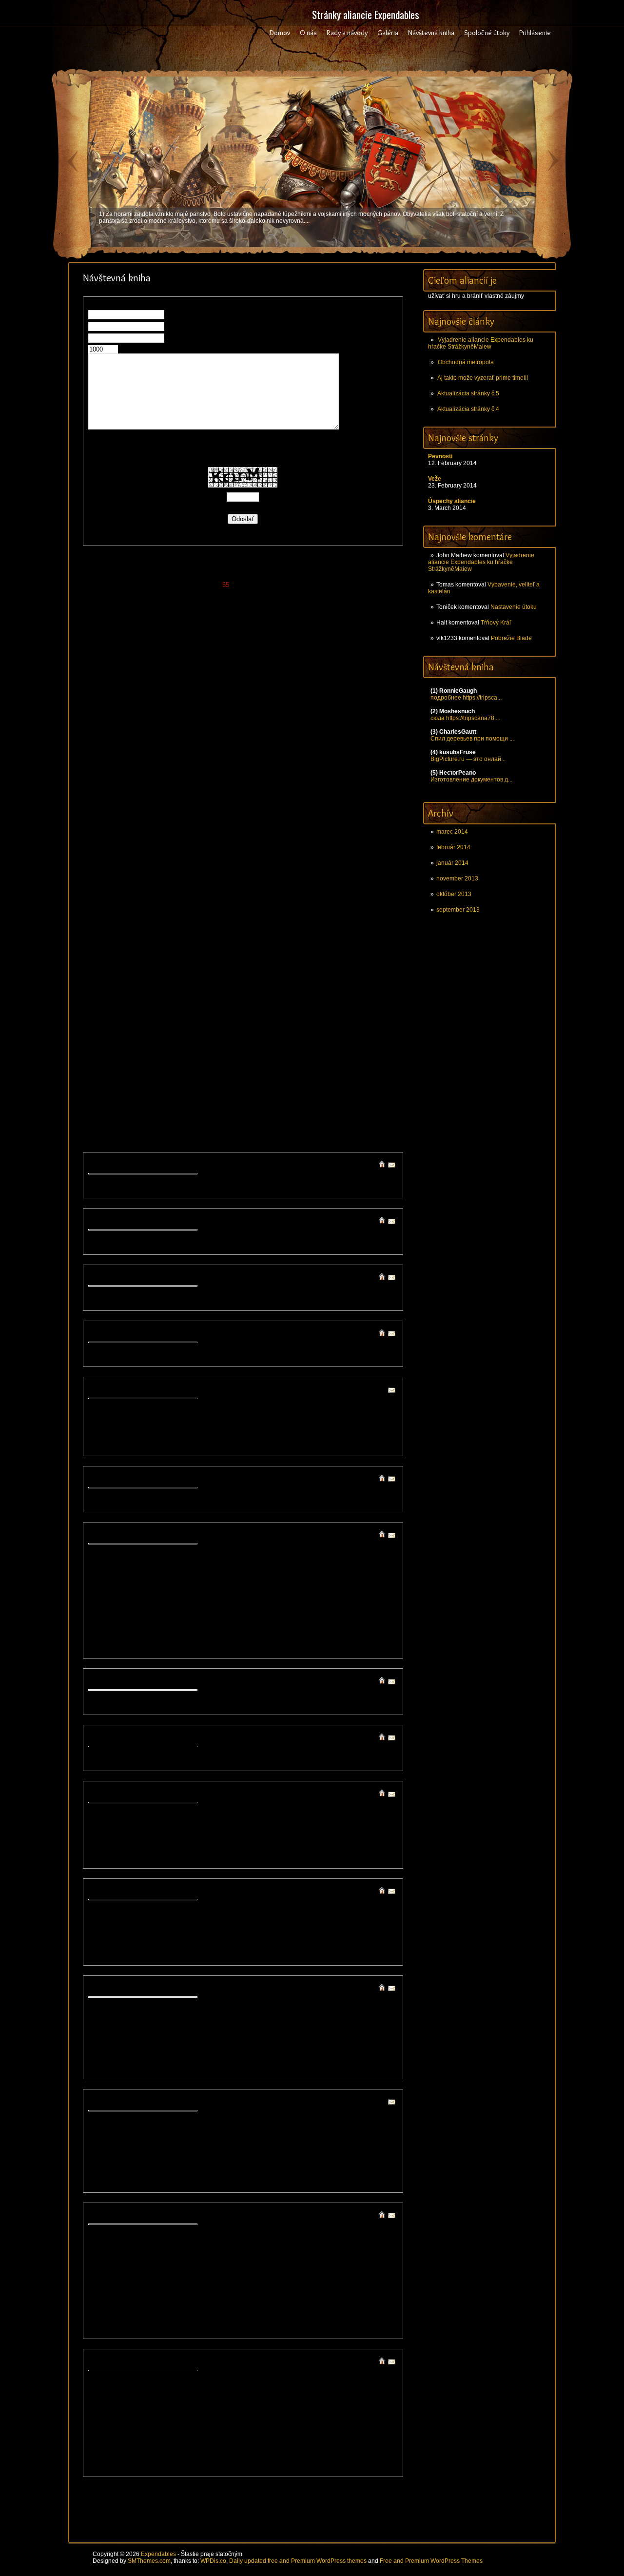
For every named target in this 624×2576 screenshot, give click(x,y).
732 (97, 822)
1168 (221, 988)
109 (124, 602)
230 (377, 637)
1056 (306, 936)
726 (328, 813)
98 (297, 594)
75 (96, 594)
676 (329, 795)
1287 (274, 1041)
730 (377, 813)
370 (256, 690)
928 (353, 883)
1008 (150, 918)
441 (207, 716)
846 (268, 857)
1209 (244, 1006)
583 (109, 769)
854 (365, 857)
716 (206, 813)
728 (353, 813)
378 (353, 690)
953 (353, 892)
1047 (165, 936)
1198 (372, 997)
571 (268, 760)
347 (280, 681)
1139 (387, 971)
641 (207, 787)
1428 (103, 1111)
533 (109, 751)
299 (304, 664)
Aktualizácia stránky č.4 (468, 409)
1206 (197, 1006)
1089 (228, 953)
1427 (384, 1103)
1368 (352, 1076)
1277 (118, 1041)
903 (353, 874)
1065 (150, 945)
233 (109, 646)
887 (158, 874)
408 (109, 708)
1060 (368, 936)
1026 (134, 927)
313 (170, 673)
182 (97, 629)
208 (109, 637)
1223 (165, 1015)
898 (292, 874)
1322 (228, 1059)
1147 (205, 980)
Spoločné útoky (487, 33)
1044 (118, 936)
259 (122, 655)
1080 (384, 945)
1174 (311, 988)
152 (341, 611)
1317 (150, 1059)
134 (122, 611)
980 (378, 901)
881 (390, 866)
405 (378, 699)
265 (195, 655)
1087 (196, 953)
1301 (197, 1050)
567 (219, 760)
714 (182, 813)
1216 (352, 1006)
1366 (321, 1076)
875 (317, 866)
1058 (337, 936)
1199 (387, 997)
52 (199, 585)
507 (97, 743)
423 (292, 708)
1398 (228, 1094)
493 (231, 734)
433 (109, 716)
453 (353, 716)
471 (268, 725)
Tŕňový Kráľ (496, 623)
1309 (322, 1050)
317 (219, 673)
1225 (196, 1015)
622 (280, 778)
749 (304, 822)
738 (170, 822)
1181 (115, 997)
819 (243, 848)
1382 (274, 1085)
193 (231, 629)
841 (207, 857)
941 (207, 892)
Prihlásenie (535, 33)
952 (341, 892)
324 (304, 673)
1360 (228, 1076)
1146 (190, 980)
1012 (212, 918)
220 (255, 637)
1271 (321, 1032)
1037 (306, 927)
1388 (368, 1085)
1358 (196, 1076)
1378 (212, 1085)
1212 (290, 1006)
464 (183, 725)
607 (97, 778)
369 (244, 690)
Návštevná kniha (431, 33)
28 (298, 576)
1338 (181, 1067)
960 (134, 901)
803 (353, 839)
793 (231, 839)
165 (195, 620)
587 (158, 769)
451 (329, 716)
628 (353, 778)
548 (292, 751)
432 (97, 716)
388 (170, 699)
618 (231, 778)
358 (109, 690)
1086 (181, 953)
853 (353, 857)
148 (292, 611)
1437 (243, 1111)
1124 (160, 971)
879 (365, 866)
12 (157, 576)
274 (304, 655)
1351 (384, 1067)
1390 (103, 1094)
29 (307, 576)
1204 (166, 1006)
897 (280, 874)
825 (316, 848)
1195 (326, 997)
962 (158, 901)
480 (378, 725)
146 (268, 611)
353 (353, 681)
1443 (337, 1111)
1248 (259, 1024)
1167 (205, 988)
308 (109, 673)
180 (378, 620)
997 (283, 909)
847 (280, 857)
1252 (321, 1024)
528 (353, 743)
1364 (290, 1076)
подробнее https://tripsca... (466, 698)
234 (122, 646)
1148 (221, 980)
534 (122, 751)
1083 (134, 953)
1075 (306, 945)
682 (97, 804)
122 (277, 602)
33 (342, 576)
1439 (274, 1111)
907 (97, 883)
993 (235, 909)
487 (158, 734)
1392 (134, 1094)
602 (341, 769)
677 (341, 795)
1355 (150, 1076)
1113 (297, 962)
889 (183, 874)
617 (219, 778)
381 (390, 690)
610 (134, 778)
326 (328, 673)
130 (375, 602)
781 (390, 830)
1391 (118, 1094)
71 (366, 585)
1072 (259, 945)
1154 (311, 980)
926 (328, 883)
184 (122, 629)
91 (236, 594)
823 (292, 848)
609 (122, 778)
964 (183, 901)
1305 (259, 1050)
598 (292, 769)
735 (134, 822)
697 (280, 804)
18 (210, 576)
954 (365, 892)
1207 (213, 1006)
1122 (130, 971)
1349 (352, 1067)
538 (170, 751)
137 (158, 611)
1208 (228, 1006)
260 (134, 655)
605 (378, 769)
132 (97, 611)
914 (182, 883)
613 (170, 778)
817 (219, 848)
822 (280, 848)
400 (317, 699)
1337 (165, 1067)
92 (245, 594)
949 (304, 892)
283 (109, 664)
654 (365, 787)
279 (365, 655)
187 (158, 629)
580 (378, 760)
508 (109, 743)
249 (304, 646)
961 (146, 901)
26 (280, 576)
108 (112, 602)
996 (271, 909)
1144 (160, 980)
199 (304, 629)
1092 (274, 953)
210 (134, 637)
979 (365, 901)
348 (292, 681)
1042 (384, 927)
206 (390, 629)
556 (390, 751)
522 (280, 743)
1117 (355, 962)
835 (134, 857)
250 (317, 646)
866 (207, 866)
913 (170, 883)
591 (207, 769)
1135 (326, 971)
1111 (268, 962)
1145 (175, 980)
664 (183, 795)
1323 (243, 1059)
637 (158, 787)
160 (134, 620)
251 (329, 646)
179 (365, 620)
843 (231, 857)
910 (134, 883)
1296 (119, 1050)
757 (97, 830)
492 (219, 734)
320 (255, 673)
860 (134, 866)
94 (262, 594)
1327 (306, 1059)
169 (244, 620)
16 (193, 576)
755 (378, 822)
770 (256, 830)
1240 (134, 1024)
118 (229, 602)
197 (280, 629)
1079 (368, 945)
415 (194, 708)
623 (292, 778)
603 (353, 769)
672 (280, 795)
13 (166, 576)
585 (134, 769)
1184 (160, 997)
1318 (165, 1059)
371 (268, 690)
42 (112, 585)
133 (109, 611)
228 (353, 637)
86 (192, 594)
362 (158, 690)
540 (195, 751)
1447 (157, 1120)
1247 (243, 1024)
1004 (384, 909)
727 (341, 813)
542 (219, 751)
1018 (306, 918)
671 (268, 795)
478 (353, 725)
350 (317, 681)
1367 (337, 1076)
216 (206, 637)
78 (122, 594)
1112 (282, 962)
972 (280, 901)
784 (122, 839)
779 (365, 830)
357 (97, 690)
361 (146, 690)
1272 (337, 1032)
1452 (235, 1120)
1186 (190, 997)
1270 (306, 1032)
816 (206, 848)
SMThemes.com (149, 2561)
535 (134, 751)
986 (149, 909)
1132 (281, 971)
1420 (274, 1103)
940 (195, 892)
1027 (150, 927)
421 (267, 708)
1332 (384, 1059)
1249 (274, 1024)
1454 (267, 1120)
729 (365, 813)
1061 (384, 936)
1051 (228, 936)
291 (207, 664)
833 (109, 857)
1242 (165, 1024)
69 (349, 585)
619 (243, 778)
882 (97, 874)
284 (122, 664)
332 (97, 681)
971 (268, 901)
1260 (150, 1032)
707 (97, 813)
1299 (166, 1050)
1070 (228, 945)
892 (219, 874)
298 (292, 664)
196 (268, 629)
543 (231, 751)
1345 (290, 1067)
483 (109, 734)
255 (378, 646)
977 (341, 901)
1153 (296, 980)
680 (378, 795)
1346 (306, 1067)
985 (137, 909)
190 (195, 629)
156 (390, 611)
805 (378, 839)
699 (304, 804)
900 (317, 874)
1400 (259, 1094)
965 (195, 901)
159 (122, 620)
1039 (337, 927)
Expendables (158, 2554)
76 (104, 594)
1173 (296, 988)
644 (244, 787)
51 (191, 585)
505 (378, 734)
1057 (321, 936)
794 (244, 839)
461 (146, 725)
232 (97, 646)
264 (183, 655)
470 (256, 725)
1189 (236, 997)
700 (317, 804)
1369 (368, 1076)
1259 (134, 1032)
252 (341, 646)
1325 (274, 1059)
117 (217, 602)
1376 (181, 1085)
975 (317, 901)
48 (164, 585)
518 (231, 743)
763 (170, 830)
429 (365, 708)
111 (147, 602)
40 (94, 585)
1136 (341, 971)
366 (207, 690)
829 (365, 848)
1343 (259, 1067)
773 (292, 830)
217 (219, 637)
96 (280, 594)
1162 (130, 988)
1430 (134, 1111)
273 (292, 655)
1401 (274, 1094)
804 (365, 839)
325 (316, 673)
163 (170, 620)
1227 (228, 1015)
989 (186, 909)
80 (139, 594)
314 (182, 673)
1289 (306, 1041)
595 (256, 769)
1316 (134, 1059)
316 (206, 673)
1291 (337, 1041)
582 (97, 769)
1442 (321, 1111)
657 (97, 795)
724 (304, 813)
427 (341, 708)
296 (268, 664)
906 (390, 874)
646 (268, 787)
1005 (103, 918)
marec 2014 (452, 832)
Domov (280, 33)
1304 (244, 1050)
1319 (181, 1059)
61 (278, 585)
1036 (290, 927)
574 (304, 760)
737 (158, 822)
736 (146, 822)
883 (109, 874)
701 (329, 804)
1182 (130, 997)
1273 (352, 1032)
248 (292, 646)
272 (280, 655)
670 (256, 795)
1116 (341, 962)
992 (223, 909)
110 (136, 602)
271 (268, 655)
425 (316, 708)
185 (134, 629)
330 (377, 673)
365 (195, 690)
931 (389, 883)
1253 (337, 1024)
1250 (290, 1024)
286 (146, 664)
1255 (368, 1024)
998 (296, 909)
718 (231, 813)
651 (329, 787)
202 (341, 629)
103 (353, 594)
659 (122, 795)
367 (219, 690)
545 (256, 751)
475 (317, 725)
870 (256, 866)
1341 (228, 1067)
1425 (352, 1103)
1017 (290, 918)
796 (268, 839)
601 (329, 769)
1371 (103, 1085)
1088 (212, 953)
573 (292, 760)
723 (292, 813)
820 (255, 848)
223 (292, 637)
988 (174, 909)
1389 (384, 1085)
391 (207, 699)
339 (183, 681)
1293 (368, 1041)
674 (304, 795)
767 (219, 830)
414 (182, 708)
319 (243, 673)
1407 (368, 1094)
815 (194, 848)
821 (267, 848)
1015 (259, 918)
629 (365, 778)
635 (134, 787)
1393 (150, 1094)
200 (317, 629)
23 (254, 576)
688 (170, 804)
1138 (372, 971)
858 (109, 866)
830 (377, 848)
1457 (313, 1120)
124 (302, 602)
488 (170, 734)
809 (122, 848)
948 (292, 892)
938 (170, 892)
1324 (259, 1059)
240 (195, 646)
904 (365, 874)
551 (329, 751)
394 (244, 699)
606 (390, 769)
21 (236, 576)
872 (280, 866)
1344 (274, 1067)
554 (365, 751)
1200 (103, 1006)
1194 (311, 997)
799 (304, 839)
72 (375, 585)
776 (329, 830)
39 (394, 576)
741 (207, 822)
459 (122, 725)
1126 (190, 971)
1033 (243, 927)
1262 (181, 1032)
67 (331, 585)
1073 (274, 945)
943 (231, 892)
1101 (118, 962)
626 (328, 778)
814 (182, 848)
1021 (352, 918)
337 (158, 681)
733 (109, 822)
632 (97, 787)
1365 (306, 1076)
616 (206, 778)
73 (384, 585)
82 (157, 594)
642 (219, 787)
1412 (150, 1103)
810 (134, 848)
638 (170, 787)
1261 (165, 1032)
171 (268, 620)
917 (219, 883)
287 (158, 664)
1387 (352, 1085)
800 (317, 839)
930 (377, 883)
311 (146, 673)
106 (390, 594)
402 (341, 699)
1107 (208, 962)
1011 (197, 918)
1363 (274, 1076)
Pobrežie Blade (511, 638)
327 (341, 673)
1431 (150, 1111)
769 (244, 830)
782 (97, 839)
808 (109, 848)
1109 (239, 962)
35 (359, 576)
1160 (100, 988)
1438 (259, 1111)
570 (256, 760)
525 (316, 743)
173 (292, 620)
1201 (119, 1006)
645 (256, 787)
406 (390, 699)
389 (183, 699)
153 (353, 611)
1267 (259, 1032)
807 (97, 848)
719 (243, 813)
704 (365, 804)
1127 (205, 971)
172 (280, 620)
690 (195, 804)
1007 (135, 918)
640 (195, 787)
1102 (133, 962)
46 (147, 585)
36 (368, 576)
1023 (384, 918)
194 (244, 629)
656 (390, 787)
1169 (236, 988)
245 (256, 646)
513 (170, 743)
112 (159, 602)
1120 (100, 971)
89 (218, 594)
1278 (134, 1041)
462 (158, 725)
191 (207, 629)
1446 (384, 1111)
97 (289, 594)
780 (378, 830)
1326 (290, 1059)
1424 (337, 1103)
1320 (196, 1059)
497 (280, 734)
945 (256, 892)
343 (231, 681)
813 (170, 848)
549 (304, 751)
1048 (181, 936)
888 (170, 874)
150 (317, 611)
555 (378, 751)
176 (329, 620)
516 (206, 743)
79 (131, 594)
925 (316, 883)
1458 (329, 1120)
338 (170, 681)
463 (170, 725)
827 (341, 848)
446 (268, 716)
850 (317, 857)
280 (378, 655)
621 (267, 778)
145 (256, 611)
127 (338, 602)
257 (97, 655)
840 (195, 857)
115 (194, 602)
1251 (306, 1024)
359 (122, 690)
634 (122, 787)
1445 (368, 1111)
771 (268, 830)
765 (195, 830)
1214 (321, 1006)
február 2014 (453, 847)
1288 (290, 1041)
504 (365, 734)
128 (350, 602)
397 (280, 699)
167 (219, 620)
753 (353, 822)
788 (170, 839)
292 (219, 664)
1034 (259, 927)
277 (341, 655)
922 (280, 883)
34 (351, 576)
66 (322, 585)
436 (146, 716)
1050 (212, 936)
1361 (243, 1076)
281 (390, 655)
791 (207, 839)
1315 (118, 1059)
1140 (100, 980)
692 (219, 804)
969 (244, 901)
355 (378, 681)
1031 (212, 927)
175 (317, 620)
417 (219, 708)
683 (109, 804)
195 (256, 629)
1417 (228, 1103)
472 (280, 725)
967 (219, 901)
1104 (163, 962)
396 (268, 699)
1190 (251, 997)
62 (287, 585)
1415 (196, 1103)
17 (201, 576)
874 (304, 866)
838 (170, 857)
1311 (353, 1050)
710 (134, 813)
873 (292, 866)
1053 (259, 936)
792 (219, 839)
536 (146, 751)
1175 (326, 988)
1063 (118, 945)
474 (304, 725)
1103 (148, 962)
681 (390, 795)
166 (207, 620)
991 (210, 909)
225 (316, 637)
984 (125, 909)
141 (207, 611)
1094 (306, 953)
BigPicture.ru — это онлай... (468, 759)
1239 (118, 1024)
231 (389, 637)
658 (109, 795)
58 (252, 585)
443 (231, 716)
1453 (251, 1120)
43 (120, 585)
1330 (352, 1059)
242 (219, 646)
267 (219, 655)
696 (268, 804)
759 (122, 830)
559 (122, 760)
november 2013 (457, 878)
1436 (228, 1111)
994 (247, 909)
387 (158, 699)
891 (207, 874)
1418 (243, 1103)
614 (182, 778)
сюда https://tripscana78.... (465, 718)
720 (255, 813)
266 (207, 655)
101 (329, 594)
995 (259, 909)
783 (109, 839)
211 (146, 637)
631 (389, 778)
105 (378, 594)
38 (386, 576)
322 (280, 673)
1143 (145, 980)
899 (304, 874)
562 (158, 760)
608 (109, 778)
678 (353, 795)
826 (328, 848)
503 (353, 734)
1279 (150, 1041)
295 (256, 664)
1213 (306, 1006)
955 (378, 892)
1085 (165, 953)
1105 (178, 962)
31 (324, 576)
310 (134, 673)
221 (267, 637)
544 (244, 751)
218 (231, 637)
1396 (196, 1094)
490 (195, 734)
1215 (337, 1006)
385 (134, 699)
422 (280, 708)
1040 (352, 927)
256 (390, 646)
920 (255, 883)
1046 (150, 936)
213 (170, 637)
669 (244, 795)
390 (195, 699)
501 (329, 734)
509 (122, 743)
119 (241, 602)
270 (256, 655)
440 (195, 716)
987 (162, 909)
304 (365, 664)
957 (97, 901)
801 (329, 839)
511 (146, 743)
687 (158, 804)
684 (122, 804)
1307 (291, 1050)
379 (365, 690)
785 (134, 839)
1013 (228, 918)
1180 (100, 997)
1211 (275, 1006)
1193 (296, 997)
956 (390, 892)
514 (182, 743)
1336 (150, 1067)
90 (227, 594)
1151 (266, 980)
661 (146, 795)
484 (122, 734)
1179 (387, 988)
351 (329, 681)
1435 (212, 1111)
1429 (118, 1111)
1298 (150, 1050)
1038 (321, 927)
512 (158, 743)
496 (268, 734)
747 (280, 822)
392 (219, 699)
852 (341, 857)
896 (268, 874)
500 (317, 734)
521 (267, 743)
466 (207, 725)
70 (357, 585)
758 (109, 830)
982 (101, 909)
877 (341, 866)
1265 (228, 1032)
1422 (306, 1103)
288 (170, 664)
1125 (175, 971)
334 (122, 681)
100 (317, 594)
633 (109, 787)
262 (158, 655)
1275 (384, 1032)
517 (219, 743)
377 (341, 690)
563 (170, 760)
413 (170, 708)
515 (194, 743)
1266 (243, 1032)
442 (219, 716)
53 (208, 585)
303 (353, 664)
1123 (145, 971)
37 (377, 576)
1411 (134, 1103)
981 (390, 901)
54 (217, 585)
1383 (290, 1085)
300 (317, 664)
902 (341, 874)
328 (353, 673)
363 (170, 690)
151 (329, 611)
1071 (243, 945)
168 (231, 620)
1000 (322, 909)
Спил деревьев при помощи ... (472, 739)
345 (256, 681)
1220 (118, 1015)
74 (392, 585)
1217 (368, 1006)
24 (263, 576)
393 (231, 699)
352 (341, 681)
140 (195, 611)
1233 (321, 1015)
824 (304, 848)
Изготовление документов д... (471, 780)
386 (146, 699)
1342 (243, 1067)
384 (122, 699)
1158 (372, 980)
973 (292, 901)
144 (244, 611)
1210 (259, 1006)
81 (148, 594)
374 (304, 690)
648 (292, 787)
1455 (282, 1120)
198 (292, 629)
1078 (352, 945)
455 (378, 716)
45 (138, 585)
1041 (368, 927)
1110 (253, 962)
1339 (196, 1067)
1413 (165, 1103)
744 (244, 822)
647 (280, 787)
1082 (118, 953)
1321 (212, 1059)
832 (97, 857)
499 (304, 734)
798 (292, 839)
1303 (228, 1050)
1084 (150, 953)
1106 (193, 962)
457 (97, 725)
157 (97, 620)
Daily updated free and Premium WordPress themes (298, 2561)
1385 (321, 1085)
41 (103, 585)
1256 (384, 1024)
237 (158, 646)
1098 (368, 953)
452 (341, 716)
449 (304, 716)
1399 (243, 1094)
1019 (321, 918)
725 (316, 813)
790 (195, 839)
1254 (352, 1024)
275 (317, 655)
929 (365, 883)
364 (183, 690)
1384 (306, 1085)
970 (256, 901)
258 (109, 655)
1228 (243, 1015)
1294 (384, 1041)
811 (146, 848)
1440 (290, 1111)
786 (146, 839)
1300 (181, 1050)
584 (122, 769)
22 (245, 576)
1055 (290, 936)
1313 (384, 1050)
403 (353, 699)
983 (113, 909)
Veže (435, 479)
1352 (103, 1076)
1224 (181, 1015)
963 (170, 901)
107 (100, 602)
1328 (321, 1059)
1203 (150, 1006)
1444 (352, 1111)
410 (134, 708)
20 (228, 576)
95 (271, 594)
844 (244, 857)
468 (231, 725)
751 (329, 822)
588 (170, 769)
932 (97, 892)
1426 (368, 1103)
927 (341, 883)
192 (219, 629)
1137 (357, 971)
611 (146, 778)
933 (109, 892)
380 (378, 690)
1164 (160, 988)
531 (389, 743)
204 (365, 629)
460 (134, 725)
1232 (306, 1015)
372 (280, 690)
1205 (181, 1006)
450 (317, 716)
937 (158, 892)
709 (122, 813)
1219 (103, 1015)
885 (134, 874)
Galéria (388, 33)
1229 (259, 1015)
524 (304, 743)
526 (328, 743)
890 (195, 874)
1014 (243, 918)
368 (231, 690)
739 (183, 822)
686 (146, 804)
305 (378, 664)
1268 (274, 1032)
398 (292, 699)
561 (146, 760)
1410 (119, 1103)
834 (122, 857)
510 (134, 743)
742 (219, 822)
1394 (165, 1094)
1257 (103, 1032)
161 (146, 620)
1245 (212, 1024)
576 (329, 760)
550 (317, 751)
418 (231, 708)
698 (292, 804)
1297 (135, 1050)
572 (280, 760)
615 (194, 778)
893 (231, 874)
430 (377, 708)
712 (158, 813)
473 (292, 725)
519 (243, 743)
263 (170, 655)
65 (313, 585)
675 (317, 795)
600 (317, 769)
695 (256, 804)
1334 (118, 1067)
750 (317, 822)
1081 (103, 953)
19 (219, 576)
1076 (321, 945)
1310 (337, 1050)
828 (353, 848)
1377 (196, 1085)
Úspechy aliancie (452, 501)
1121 (115, 971)
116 (206, 602)
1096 (337, 953)
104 (365, 594)
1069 (212, 945)
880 (378, 866)
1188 (221, 997)
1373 (134, 1085)
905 (378, 874)
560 (134, 760)
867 (219, 866)
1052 (243, 936)
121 (265, 602)
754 (365, 822)
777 (341, 830)
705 (378, 804)
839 (183, 857)
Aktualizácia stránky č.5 (468, 393)
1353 (118, 1076)
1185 (175, 997)
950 (317, 892)
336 (146, 681)
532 (97, 751)
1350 (368, 1067)
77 (113, 594)
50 (182, 585)
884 (122, 874)
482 (97, 734)
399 (304, 699)
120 (253, 602)
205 (378, 629)
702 (341, 804)
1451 (220, 1120)
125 (314, 602)
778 (353, 830)
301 (329, 664)
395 (256, 699)
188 (170, 629)
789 (183, 839)
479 (365, 725)
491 (207, 734)
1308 (306, 1050)
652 (341, 787)
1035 (274, 927)
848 (292, 857)
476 (329, 725)
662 (158, 795)
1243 (181, 1024)
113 (171, 602)
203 (353, 629)
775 (317, 830)
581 (390, 760)
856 (390, 857)
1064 (134, 945)
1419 (259, 1103)
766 (207, 830)
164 (183, 620)
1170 (251, 988)
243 (231, 646)
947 (280, 892)
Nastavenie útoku (514, 607)
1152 (281, 980)
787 (158, 839)
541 (207, 751)
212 (158, 637)
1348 (337, 1067)
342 (219, 681)
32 (333, 576)
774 (304, 830)
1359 (212, 1076)
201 (329, 629)
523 (292, 743)
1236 (368, 1015)
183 (109, 629)
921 (267, 883)
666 (207, 795)
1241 (150, 1024)
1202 (135, 1006)
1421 (290, 1103)
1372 (118, 1085)
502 (341, 734)
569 (244, 760)
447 (280, 716)
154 (365, 611)
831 (389, 848)
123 (289, 602)
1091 (259, 953)
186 (146, 629)
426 (328, 708)
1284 (228, 1041)
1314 (103, 1059)
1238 (103, 1024)
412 (158, 708)
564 (183, 760)
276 (329, 655)
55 (227, 585)
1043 (103, 936)
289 (183, 664)
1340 (212, 1067)
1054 (274, 936)
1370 (384, 1076)
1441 (306, 1111)
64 (305, 585)
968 (231, 901)
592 (219, 769)
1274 (368, 1032)
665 (195, 795)
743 (231, 822)
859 (122, 866)
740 (195, 822)
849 (304, 857)
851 (329, 857)
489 (183, 734)
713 (170, 813)
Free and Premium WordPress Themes (431, 2561)
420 (255, 708)
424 (304, 708)
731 (389, 813)
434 (122, 716)
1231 (290, 1015)
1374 (150, 1085)
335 (134, 681)
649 (304, 787)
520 (255, 743)
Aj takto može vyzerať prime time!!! (483, 378)
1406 (352, 1094)
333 (109, 681)
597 (280, 769)
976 (329, 901)
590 (195, 769)
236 (146, 646)
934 (122, 892)
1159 (387, 980)
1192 (281, 997)
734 (122, 822)
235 (134, 646)
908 (109, 883)
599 (304, 769)
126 (326, 602)
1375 (165, 1085)
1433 (181, 1111)
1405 (337, 1094)
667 (219, 795)
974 (304, 901)
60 (270, 585)
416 (206, 708)
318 (231, 673)
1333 (103, 1067)
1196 (341, 997)
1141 (115, 980)
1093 (290, 953)
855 (378, 857)
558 (109, 760)
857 (97, 866)
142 (219, 611)
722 (280, 813)
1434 (196, 1111)
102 (341, 594)
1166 (190, 988)
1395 (181, 1094)
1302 (213, 1050)
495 (256, 734)
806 (390, 839)
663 (170, 795)
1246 (228, 1024)
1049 (196, 936)
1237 (384, 1015)
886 (146, 874)
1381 (259, 1085)
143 (231, 611)
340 (195, 681)
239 (183, 646)
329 (365, 673)
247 (280, 646)
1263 (196, 1032)
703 (353, 804)
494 (244, 734)
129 (362, 602)
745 (256, 822)
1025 (118, 927)
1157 (357, 980)
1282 (196, 1041)
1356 (165, 1076)
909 (122, 883)
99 (306, 594)
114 (182, 602)
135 (134, 611)
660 (134, 795)
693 (231, 804)
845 (256, 857)
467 (219, 725)
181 (390, 620)
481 (390, 725)
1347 (321, 1067)
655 (378, 787)
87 (201, 594)
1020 (337, 918)
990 (198, 909)
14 (175, 576)
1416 (212, 1103)
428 (353, 708)
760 (134, 830)
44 (129, 585)
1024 (103, 927)
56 (234, 585)
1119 (385, 962)
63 (296, 585)
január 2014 (452, 863)
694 (244, 804)
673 (292, 795)
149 (304, 611)
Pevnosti (440, 456)
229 (365, 637)
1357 (181, 1076)
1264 (212, 1032)
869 (244, 866)
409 (122, 708)
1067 (181, 945)
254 (365, 646)
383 (109, 699)
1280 (165, 1041)
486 (146, 734)
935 (134, 892)
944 (244, 892)
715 (194, 813)
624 (304, 778)
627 (341, 778)
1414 (181, 1103)
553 (353, 751)
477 (341, 725)
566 (207, 760)
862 (158, 866)
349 (304, 681)
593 (231, 769)
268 (231, 655)
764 (183, 830)
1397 (212, 1094)
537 (158, 751)
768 (231, 830)
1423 (321, 1103)
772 (280, 830)
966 (207, 901)
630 (377, 778)
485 (134, 734)
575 (317, 760)
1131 (266, 971)
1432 (165, 1111)
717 (219, 813)
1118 (370, 962)
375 (317, 690)
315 (194, 673)
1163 (145, 988)
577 (341, 760)
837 (158, 857)
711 (146, 813)
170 (256, 620)
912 (158, 883)
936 (146, 892)
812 (158, 848)
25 (272, 576)
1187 (205, 997)
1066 (165, 945)
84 (175, 594)
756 (390, 822)
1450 (204, 1120)
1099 (384, 953)
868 (231, 866)
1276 (103, 1041)
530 (377, 743)
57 (243, 585)
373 (292, 690)
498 (292, 734)
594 (244, 769)
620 (255, 778)
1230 (274, 1015)
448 (292, 716)
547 (280, 751)
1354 (134, 1076)
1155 (326, 980)
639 (183, 787)
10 (140, 576)
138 (170, 611)
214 (182, 637)
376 (329, 690)
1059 (352, 936)
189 (183, 629)
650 (317, 787)
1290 (321, 1041)
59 (261, 585)
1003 (369, 909)
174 (304, 620)
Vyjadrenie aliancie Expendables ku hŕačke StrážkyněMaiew (481, 343)
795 (256, 839)
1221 (134, 1015)
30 (315, 576)
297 (280, 664)
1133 (296, 971)
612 (158, 778)
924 (304, 883)
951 (329, 892)
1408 (384, 1094)
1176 (341, 988)
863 (170, 866)
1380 (243, 1085)
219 (243, 637)
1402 (290, 1094)
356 (390, 681)
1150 (251, 980)
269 (244, 655)
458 (109, 725)
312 (158, 673)
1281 (181, 1041)
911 (146, 883)
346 (268, 681)
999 (308, 909)
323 (292, 673)
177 (341, 620)
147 (280, 611)
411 (146, 708)
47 (156, 585)
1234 (337, 1015)
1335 (134, 1067)
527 (341, 743)
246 (268, 646)
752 (341, 822)
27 (289, 576)
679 (365, 795)
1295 (103, 1050)
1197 (357, 997)
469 (244, 725)
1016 (274, 918)
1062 (103, 945)
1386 (337, 1085)
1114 (312, 962)
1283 (212, 1041)
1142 (130, 980)
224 (304, 637)
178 (353, 620)
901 (329, 874)
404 (365, 699)
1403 (306, 1094)
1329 (337, 1059)
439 (183, 716)
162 (158, 620)
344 (244, 681)
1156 (341, 980)
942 (219, 892)
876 (329, 866)
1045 (134, 936)
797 (280, 839)
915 (194, 883)
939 (183, 892)
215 (194, 637)
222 (280, 637)
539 (183, 751)
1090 (243, 953)
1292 (352, 1041)
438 (170, 716)
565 (195, 760)
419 (243, 708)
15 (184, 576)
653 (353, 787)
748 (292, 822)
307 (97, 673)
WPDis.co (213, 2561)
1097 (352, 953)
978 (353, 901)
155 (378, 611)
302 (341, 664)
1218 (384, 1006)
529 (365, 743)
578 (353, 760)
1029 (181, 927)
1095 (321, 953)
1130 (251, 971)
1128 (221, 971)
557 (97, 760)
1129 (236, 971)
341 (207, 681)
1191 (266, 997)
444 (244, 716)
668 (231, 795)
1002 (353, 909)
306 (390, 664)
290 (195, 664)
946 (268, 892)
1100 (103, 962)
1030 (196, 927)
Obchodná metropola (466, 362)
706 (390, 804)
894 (244, 874)
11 (149, 576)
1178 (372, 988)
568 (231, 760)
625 (316, 778)
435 (134, 716)
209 (122, 637)
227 (341, 637)
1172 (281, 988)
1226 (212, 1015)
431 (389, 708)
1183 (145, 997)
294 (244, 664)
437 (158, 716)
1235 (352, 1015)
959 (122, 901)
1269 (290, 1032)
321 (267, 673)
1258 (118, 1032)
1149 (236, 980)
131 (387, 602)
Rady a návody (347, 33)
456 (390, 716)
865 (195, 866)
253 (353, 646)
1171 (266, 988)
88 (210, 594)
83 (166, 594)
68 (340, 585)
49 (173, 585)
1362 (259, 1076)
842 (219, 857)
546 (268, 751)
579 (365, 760)
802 (341, 839)
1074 (290, 945)
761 (146, 830)
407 (97, 708)
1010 (181, 918)
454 (365, 716)
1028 (165, 927)
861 (146, 866)
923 (292, 883)
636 (146, 787)
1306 (275, 1050)
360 (134, 690)
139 (183, 611)
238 (170, 646)
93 (253, 594)
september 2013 (458, 910)
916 (206, 883)
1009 (166, 918)
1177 (357, 988)
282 (97, 664)
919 (243, 883)
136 (146, 611)
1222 (150, 1015)
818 (231, 848)
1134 (311, 971)
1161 (115, 988)
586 (146, 769)
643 (231, 787)
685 (134, 804)
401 (329, 699)
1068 (196, 945)
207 (97, 637)
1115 (326, 962)
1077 (337, 945)
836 (146, 857)
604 (365, 769)
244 (244, 646)
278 (353, 655)
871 (268, 866)
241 (207, 646)
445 (256, 716)
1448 (173, 1120)
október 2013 (454, 894)
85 (183, 594)
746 (268, 822)
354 (365, 681)
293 (231, 664)
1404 (321, 1094)
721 (267, 813)
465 (195, 725)
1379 (228, 1085)
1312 (368, 1050)
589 (183, 769)
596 (268, 769)
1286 (259, 1041)
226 (328, 637)
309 (122, 673)
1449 (189, 1120)
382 (97, 699)
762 (158, 830)
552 (341, 751)
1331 (368, 1059)
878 (353, 866)
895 (256, 874)
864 (183, 866)
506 (390, 734)
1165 (175, 988)
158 (109, 620)
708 (109, 813)
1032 (228, 927)
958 (109, 901)
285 (134, 664)
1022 (368, 918)
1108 (224, 962)
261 (146, 655)
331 (389, 673)
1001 (337, 909)
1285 (243, 1041)
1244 (196, 1024)
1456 (298, 1120)
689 (183, 804)
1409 (103, 1103)
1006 (119, 918)
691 (207, 804)
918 (231, 883)
